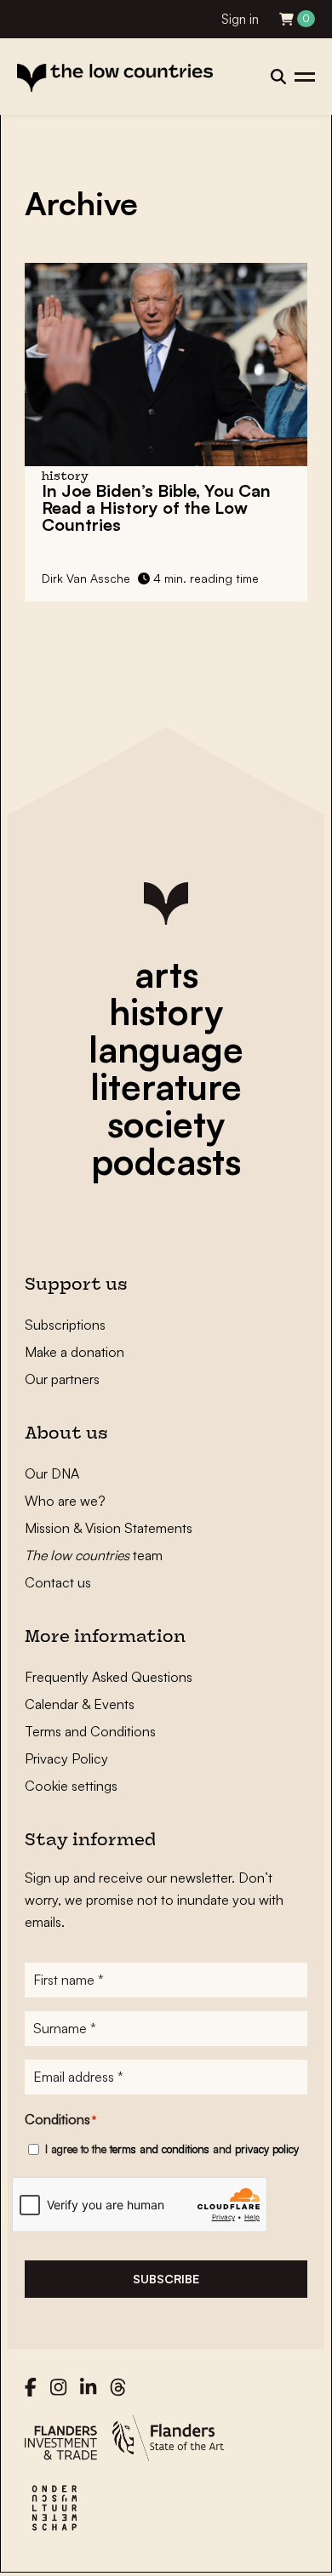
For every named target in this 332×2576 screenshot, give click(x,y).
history (166, 1012)
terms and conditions (160, 2149)
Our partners (62, 1379)
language (166, 1049)
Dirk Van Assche (86, 578)
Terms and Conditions (90, 1731)
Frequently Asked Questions (109, 1677)
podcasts (166, 1161)
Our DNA (52, 1473)
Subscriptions (65, 1325)
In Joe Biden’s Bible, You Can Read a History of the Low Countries (156, 507)
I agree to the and (172, 2149)
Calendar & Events (80, 1704)
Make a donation (74, 1352)
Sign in (240, 19)
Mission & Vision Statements (109, 1528)
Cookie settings (71, 1786)
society (166, 1124)
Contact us (58, 1582)
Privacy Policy (66, 1758)
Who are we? (65, 1501)
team (94, 1555)
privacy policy (267, 2149)
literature (166, 1086)
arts (166, 974)
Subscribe (166, 2279)
